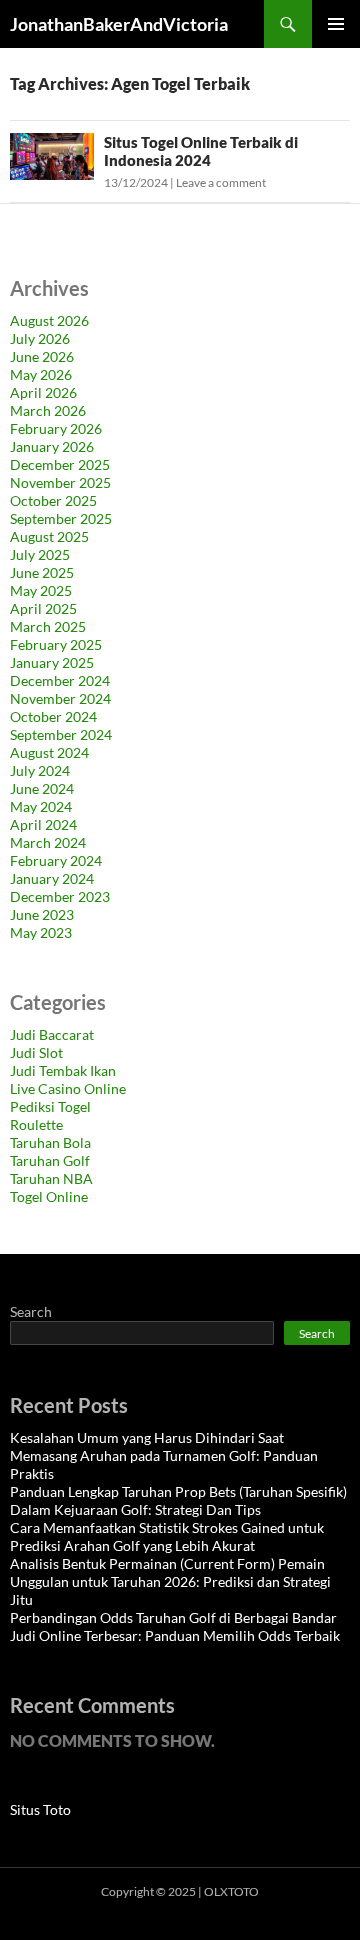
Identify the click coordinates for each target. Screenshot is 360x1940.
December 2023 (60, 896)
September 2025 (61, 518)
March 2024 (48, 842)
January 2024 (52, 878)
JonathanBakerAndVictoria (119, 24)
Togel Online (49, 1196)
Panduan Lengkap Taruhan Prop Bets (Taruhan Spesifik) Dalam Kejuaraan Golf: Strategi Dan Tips (178, 1500)
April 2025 (43, 608)
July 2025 (40, 554)
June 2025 (42, 572)
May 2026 (41, 374)
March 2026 (48, 410)
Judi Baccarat (52, 1034)
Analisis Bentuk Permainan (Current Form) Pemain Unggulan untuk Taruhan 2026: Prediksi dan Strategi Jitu (170, 1581)
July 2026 (40, 338)
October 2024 (53, 716)
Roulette (36, 1124)
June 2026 (42, 356)
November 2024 (60, 698)
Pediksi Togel (50, 1106)
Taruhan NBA (51, 1178)
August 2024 (49, 752)
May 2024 (41, 806)
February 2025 (56, 644)
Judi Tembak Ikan (63, 1070)
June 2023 (42, 914)
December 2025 (60, 464)
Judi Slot (36, 1052)
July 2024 (40, 770)
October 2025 (53, 500)
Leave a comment (221, 182)
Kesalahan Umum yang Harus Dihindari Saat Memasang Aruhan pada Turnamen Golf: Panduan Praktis (164, 1455)
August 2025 (49, 536)
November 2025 (60, 482)
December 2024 (60, 680)
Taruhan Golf (50, 1160)
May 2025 (41, 590)
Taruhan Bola (50, 1142)
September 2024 (61, 734)
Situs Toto (40, 1809)
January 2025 (52, 662)
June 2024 (42, 788)
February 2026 (56, 428)
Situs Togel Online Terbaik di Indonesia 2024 (201, 151)
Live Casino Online (68, 1088)
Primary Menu (336, 24)
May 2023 (41, 932)
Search (31, 1311)
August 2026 (49, 320)
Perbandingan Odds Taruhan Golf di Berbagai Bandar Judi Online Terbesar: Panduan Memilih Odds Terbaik (175, 1626)
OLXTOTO (231, 1891)
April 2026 (43, 392)
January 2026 (52, 446)
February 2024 (56, 860)
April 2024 (43, 824)
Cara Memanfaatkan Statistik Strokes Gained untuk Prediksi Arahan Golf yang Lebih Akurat (167, 1536)
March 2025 (48, 626)
